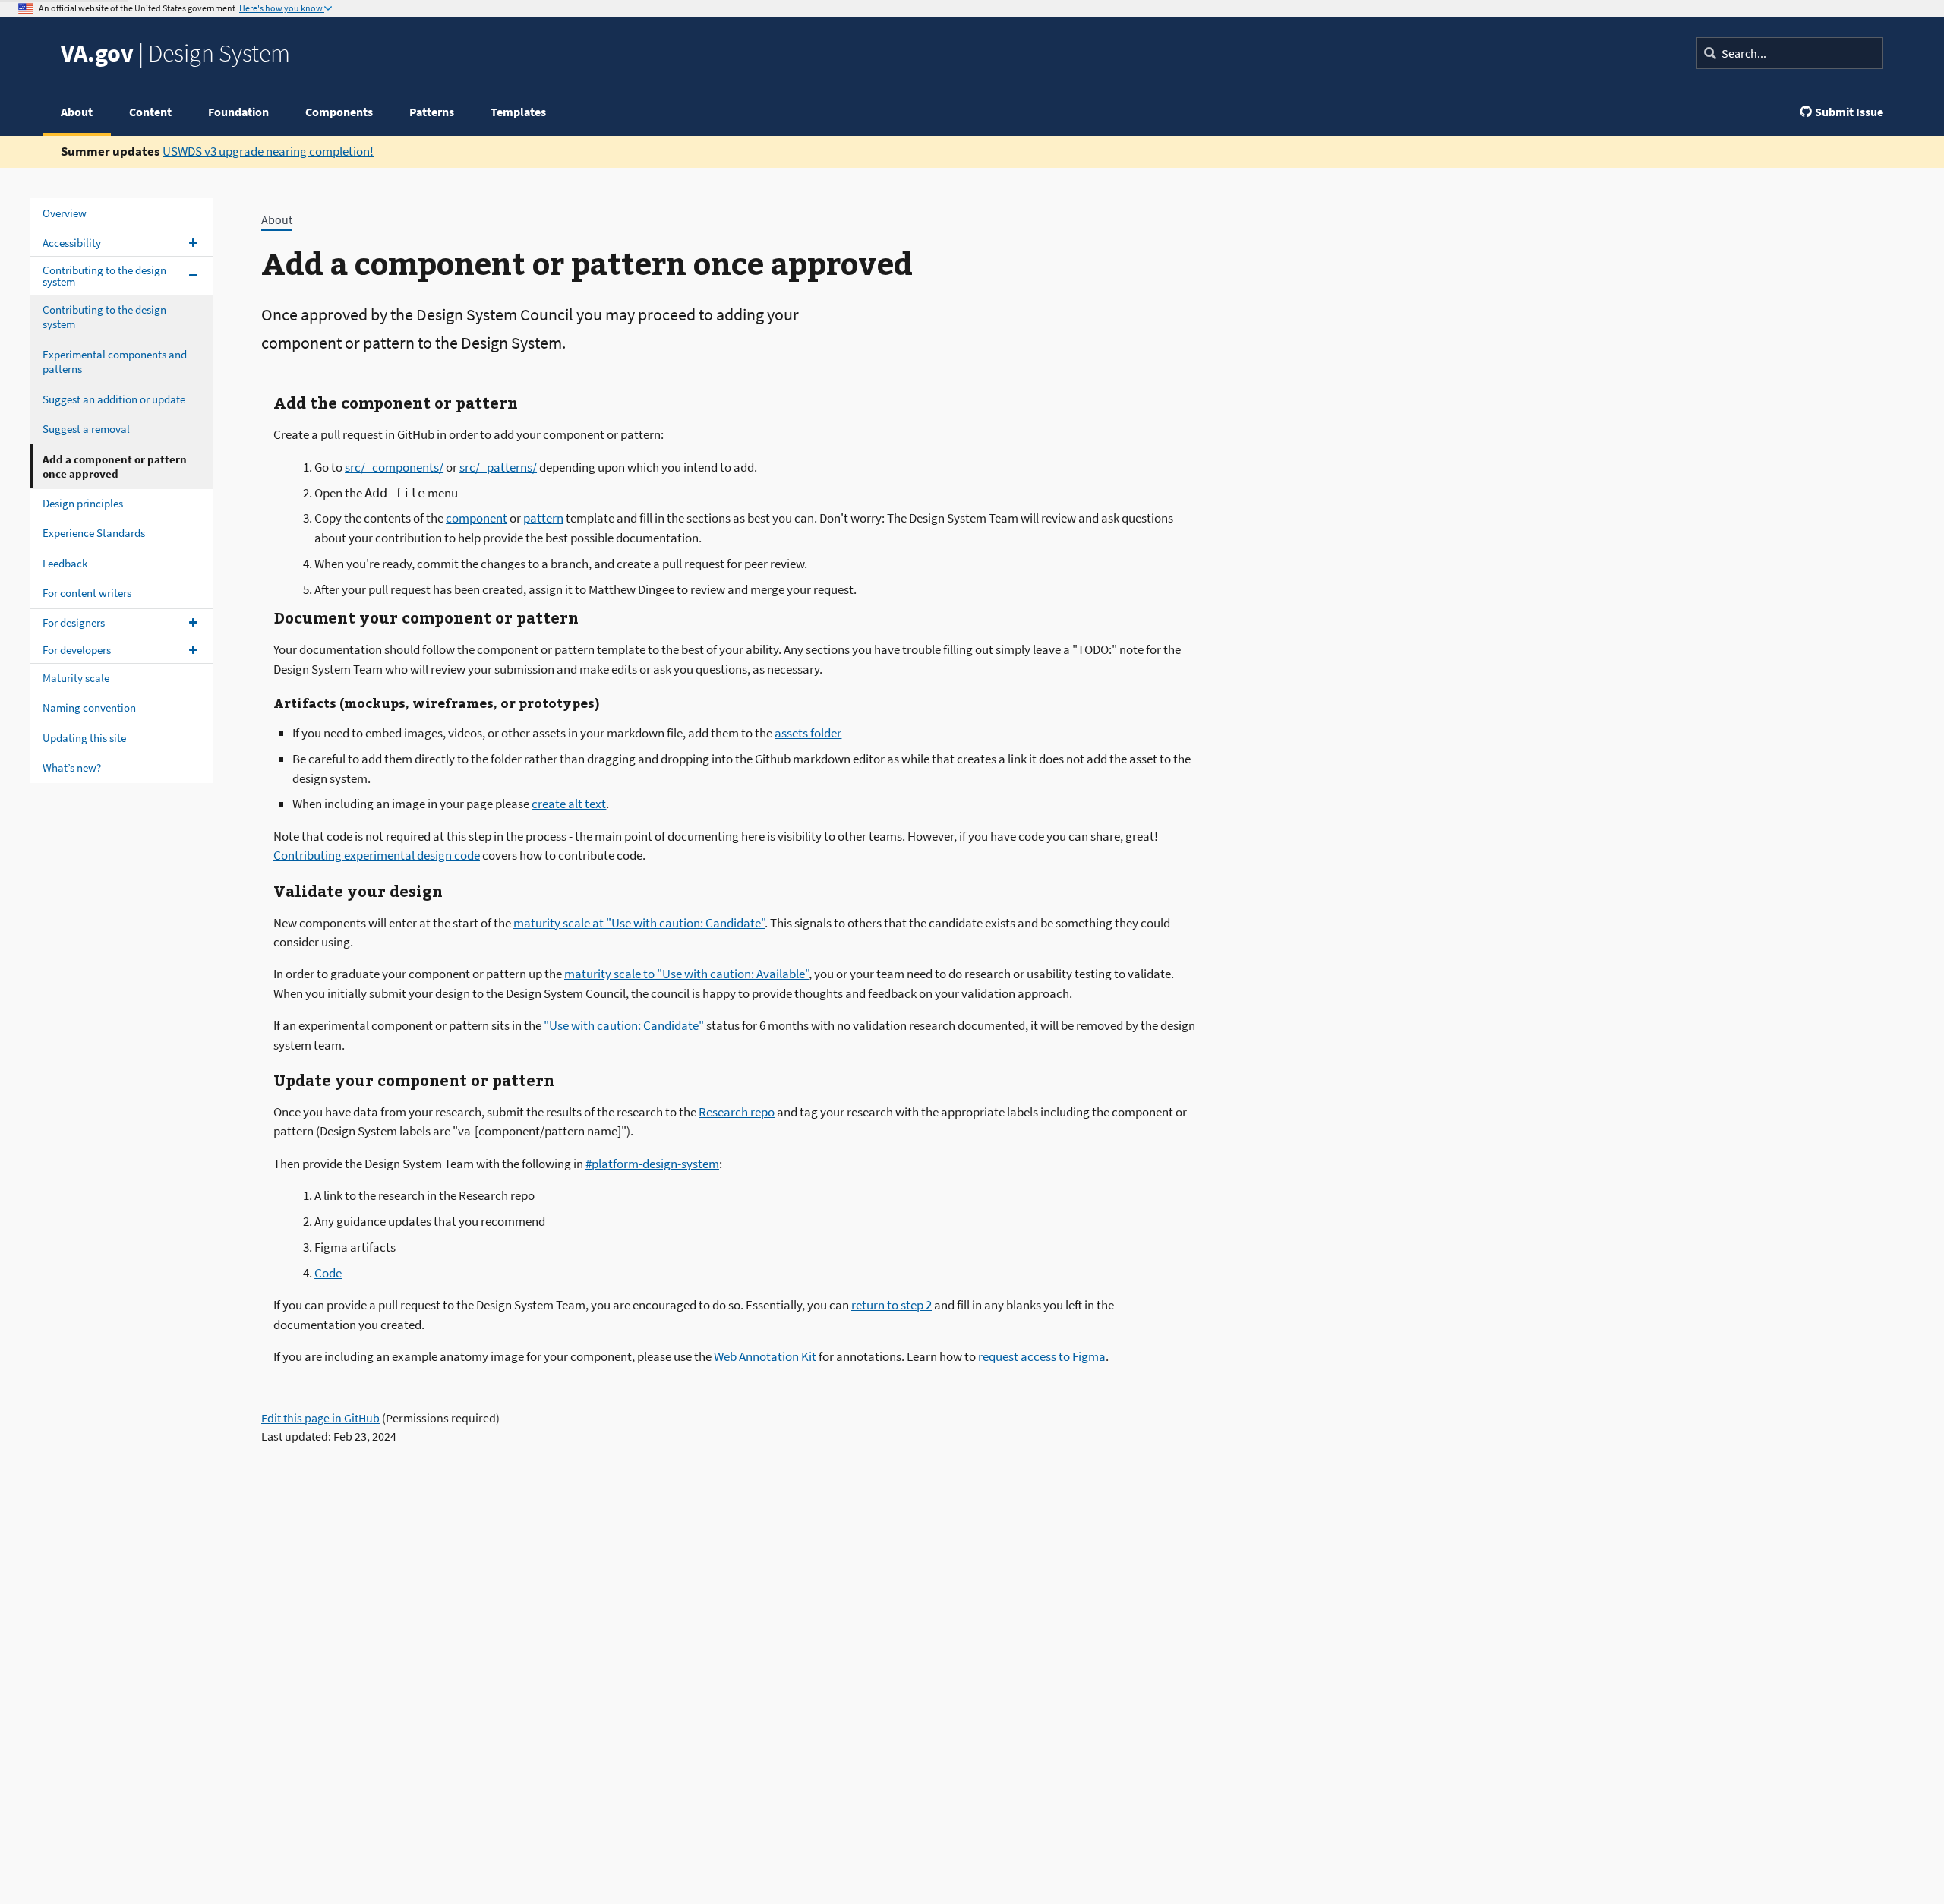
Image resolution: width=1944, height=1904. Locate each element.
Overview (65, 213)
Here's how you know (282, 8)
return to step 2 (892, 1305)
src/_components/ (394, 467)
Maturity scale (76, 677)
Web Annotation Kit (765, 1356)
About (77, 112)
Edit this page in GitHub (320, 1418)
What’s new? (72, 767)
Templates (518, 112)
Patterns (432, 112)
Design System (175, 53)
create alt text (569, 804)
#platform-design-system (652, 1164)
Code (328, 1273)
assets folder (808, 733)
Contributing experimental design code (377, 855)
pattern (543, 518)
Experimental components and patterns (115, 361)
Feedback (65, 562)
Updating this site (84, 737)
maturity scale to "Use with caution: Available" (686, 974)
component (477, 518)
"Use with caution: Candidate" (624, 1025)
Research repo (737, 1112)
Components (339, 112)
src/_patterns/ (498, 467)
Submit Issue (1849, 112)
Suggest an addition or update (114, 398)
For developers (77, 649)
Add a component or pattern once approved (115, 466)
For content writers (87, 593)
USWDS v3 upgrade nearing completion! (268, 151)
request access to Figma (1042, 1356)
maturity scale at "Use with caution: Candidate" (639, 923)
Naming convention (89, 707)
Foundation (238, 112)
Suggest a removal (86, 429)
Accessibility (72, 242)
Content (150, 112)
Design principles (83, 502)
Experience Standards (94, 533)
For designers (74, 622)
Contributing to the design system (104, 275)
